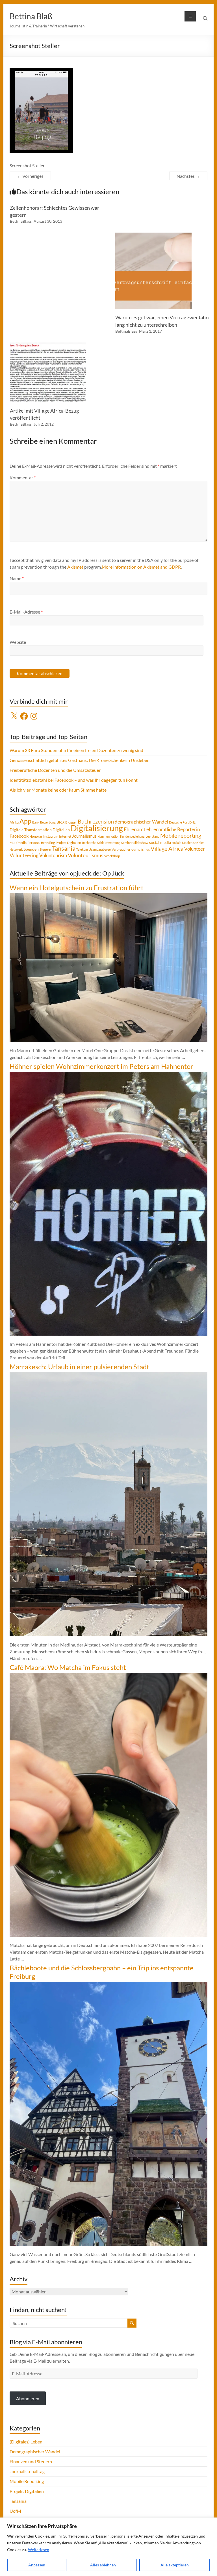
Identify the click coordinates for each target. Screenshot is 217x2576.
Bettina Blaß (31, 16)
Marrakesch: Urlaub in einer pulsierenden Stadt (79, 1367)
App (25, 821)
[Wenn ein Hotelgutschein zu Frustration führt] (108, 896)
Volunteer (195, 849)
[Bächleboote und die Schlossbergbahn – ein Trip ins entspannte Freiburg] (108, 1985)
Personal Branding (41, 843)
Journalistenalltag (27, 2471)
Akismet (75, 567)
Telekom (82, 849)
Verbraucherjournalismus (131, 849)
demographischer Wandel (141, 822)
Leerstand (152, 836)
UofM (15, 2511)
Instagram (51, 836)
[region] (108, 2547)
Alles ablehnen (103, 2565)
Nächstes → (188, 176)
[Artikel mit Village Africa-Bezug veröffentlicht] (48, 345)
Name (17, 578)
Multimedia (18, 843)
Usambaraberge (100, 849)
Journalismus (84, 836)
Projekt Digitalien (68, 843)
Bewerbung (48, 822)
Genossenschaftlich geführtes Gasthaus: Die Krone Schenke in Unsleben (80, 760)
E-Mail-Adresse (26, 612)
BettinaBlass (21, 221)
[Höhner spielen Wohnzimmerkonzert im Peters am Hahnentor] (108, 1075)
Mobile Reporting (27, 2481)
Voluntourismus (86, 855)
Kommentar (23, 477)
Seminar (127, 843)
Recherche (89, 843)
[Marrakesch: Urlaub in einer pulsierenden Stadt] (108, 1375)
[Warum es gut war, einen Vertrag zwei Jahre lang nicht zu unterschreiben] (153, 235)
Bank (36, 822)
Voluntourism (53, 855)
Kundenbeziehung (132, 836)
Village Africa (167, 849)
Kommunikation (108, 836)
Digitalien (61, 830)
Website (18, 642)
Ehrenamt (135, 829)
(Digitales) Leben (26, 2442)
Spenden (31, 849)
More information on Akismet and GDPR (141, 567)
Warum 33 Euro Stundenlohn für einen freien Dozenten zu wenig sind (76, 750)
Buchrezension (96, 821)
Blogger (71, 822)
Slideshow (141, 843)
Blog (60, 822)
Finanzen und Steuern (31, 2461)
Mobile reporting (181, 835)
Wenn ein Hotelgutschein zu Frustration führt (77, 888)
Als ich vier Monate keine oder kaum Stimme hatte (58, 790)
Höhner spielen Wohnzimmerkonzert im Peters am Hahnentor (101, 1066)
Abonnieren (28, 2398)
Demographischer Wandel (35, 2452)
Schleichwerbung (109, 843)
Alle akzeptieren (175, 2565)
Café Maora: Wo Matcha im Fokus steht (68, 1667)
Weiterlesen (39, 2550)
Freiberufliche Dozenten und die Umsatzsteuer (55, 770)
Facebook (19, 836)
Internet (65, 836)
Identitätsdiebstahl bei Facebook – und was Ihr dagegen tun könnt (74, 780)
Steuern (45, 849)
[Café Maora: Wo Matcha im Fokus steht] (108, 1676)
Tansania (64, 848)
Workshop (112, 856)
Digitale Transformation (31, 830)
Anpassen (37, 2565)
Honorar (36, 836)
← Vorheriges (30, 176)
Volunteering (24, 855)
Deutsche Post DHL (182, 822)
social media (160, 842)
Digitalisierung (97, 828)
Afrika (14, 822)
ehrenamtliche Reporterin (173, 829)
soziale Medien (182, 843)
